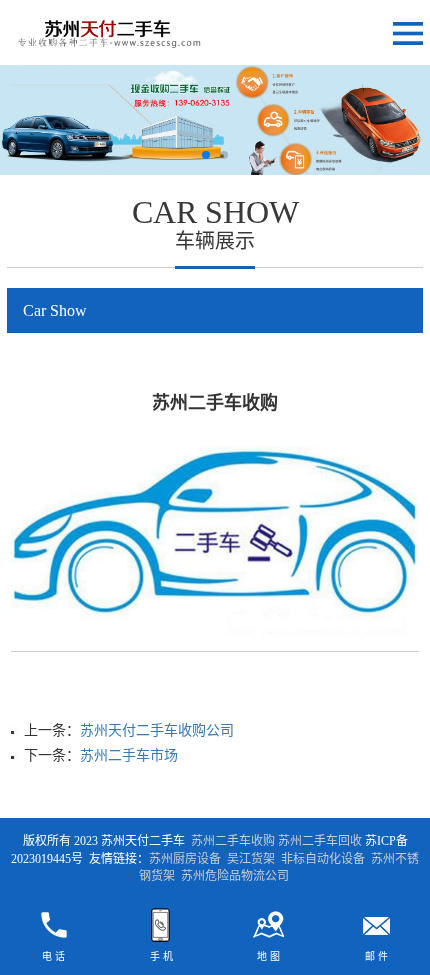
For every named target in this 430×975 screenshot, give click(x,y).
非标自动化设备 (323, 859)
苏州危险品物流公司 (235, 876)
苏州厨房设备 (185, 859)
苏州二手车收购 (233, 841)
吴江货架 (251, 859)
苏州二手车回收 (320, 841)
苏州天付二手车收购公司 (157, 730)
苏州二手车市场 (129, 755)
